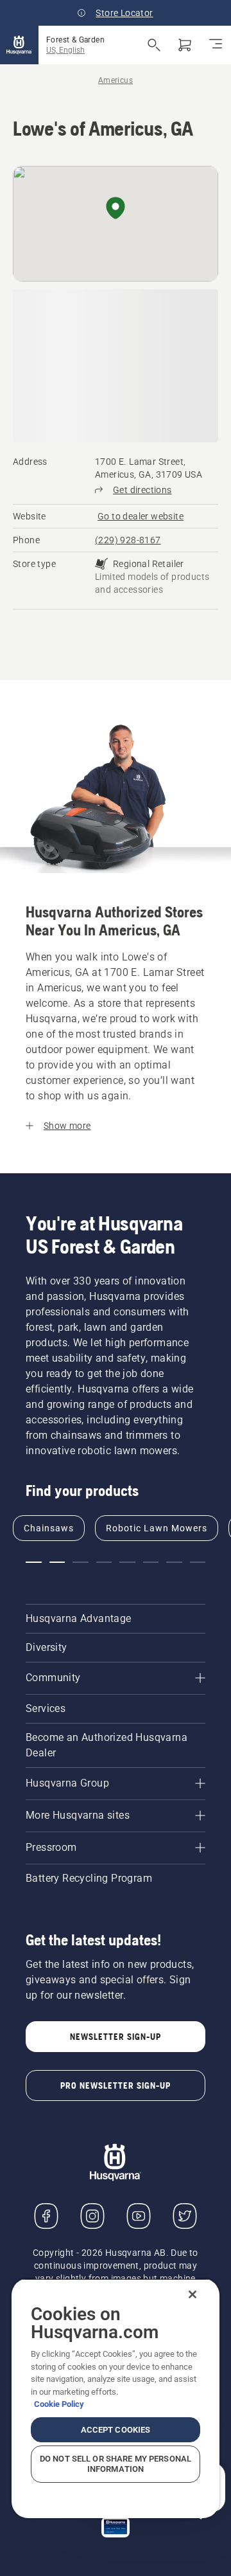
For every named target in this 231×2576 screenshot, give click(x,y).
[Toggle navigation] (216, 45)
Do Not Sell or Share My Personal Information (116, 2464)
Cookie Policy (59, 2404)
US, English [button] (65, 50)
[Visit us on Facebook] (46, 2216)
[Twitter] (185, 2216)
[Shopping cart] (185, 45)
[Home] (19, 45)
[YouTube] (139, 2216)
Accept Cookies (116, 2430)
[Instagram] (92, 2216)
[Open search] (154, 45)
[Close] (193, 2294)
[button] (116, 209)
